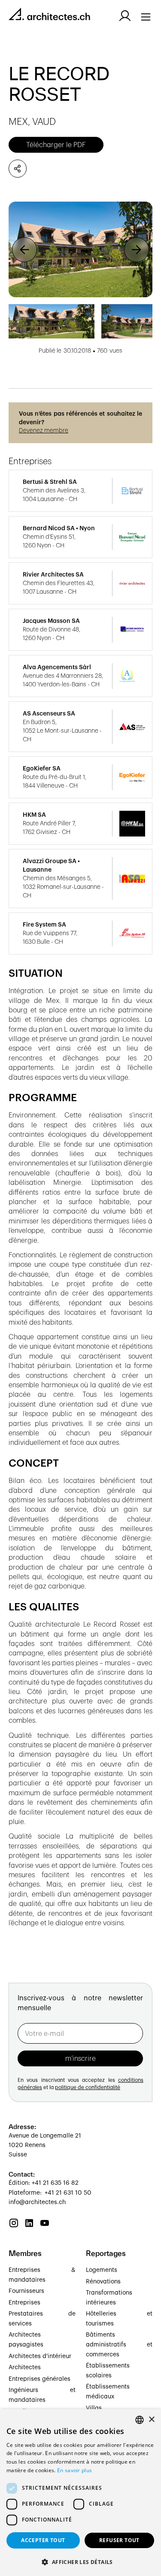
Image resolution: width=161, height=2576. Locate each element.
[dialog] (80, 2493)
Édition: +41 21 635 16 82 (44, 2183)
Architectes (25, 2368)
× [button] (151, 2420)
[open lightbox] (80, 249)
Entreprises (24, 2303)
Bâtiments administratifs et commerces (119, 2345)
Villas (94, 2408)
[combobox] (140, 2420)
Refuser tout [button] (119, 2540)
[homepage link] (49, 16)
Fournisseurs (26, 2291)
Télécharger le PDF (56, 145)
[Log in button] (125, 16)
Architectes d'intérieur (40, 2356)
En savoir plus (74, 2470)
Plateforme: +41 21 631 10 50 (50, 2193)
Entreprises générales (39, 2379)
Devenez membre (44, 431)
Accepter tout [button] (43, 2540)
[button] (24, 249)
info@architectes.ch (37, 2202)
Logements (102, 2270)
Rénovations (103, 2282)
